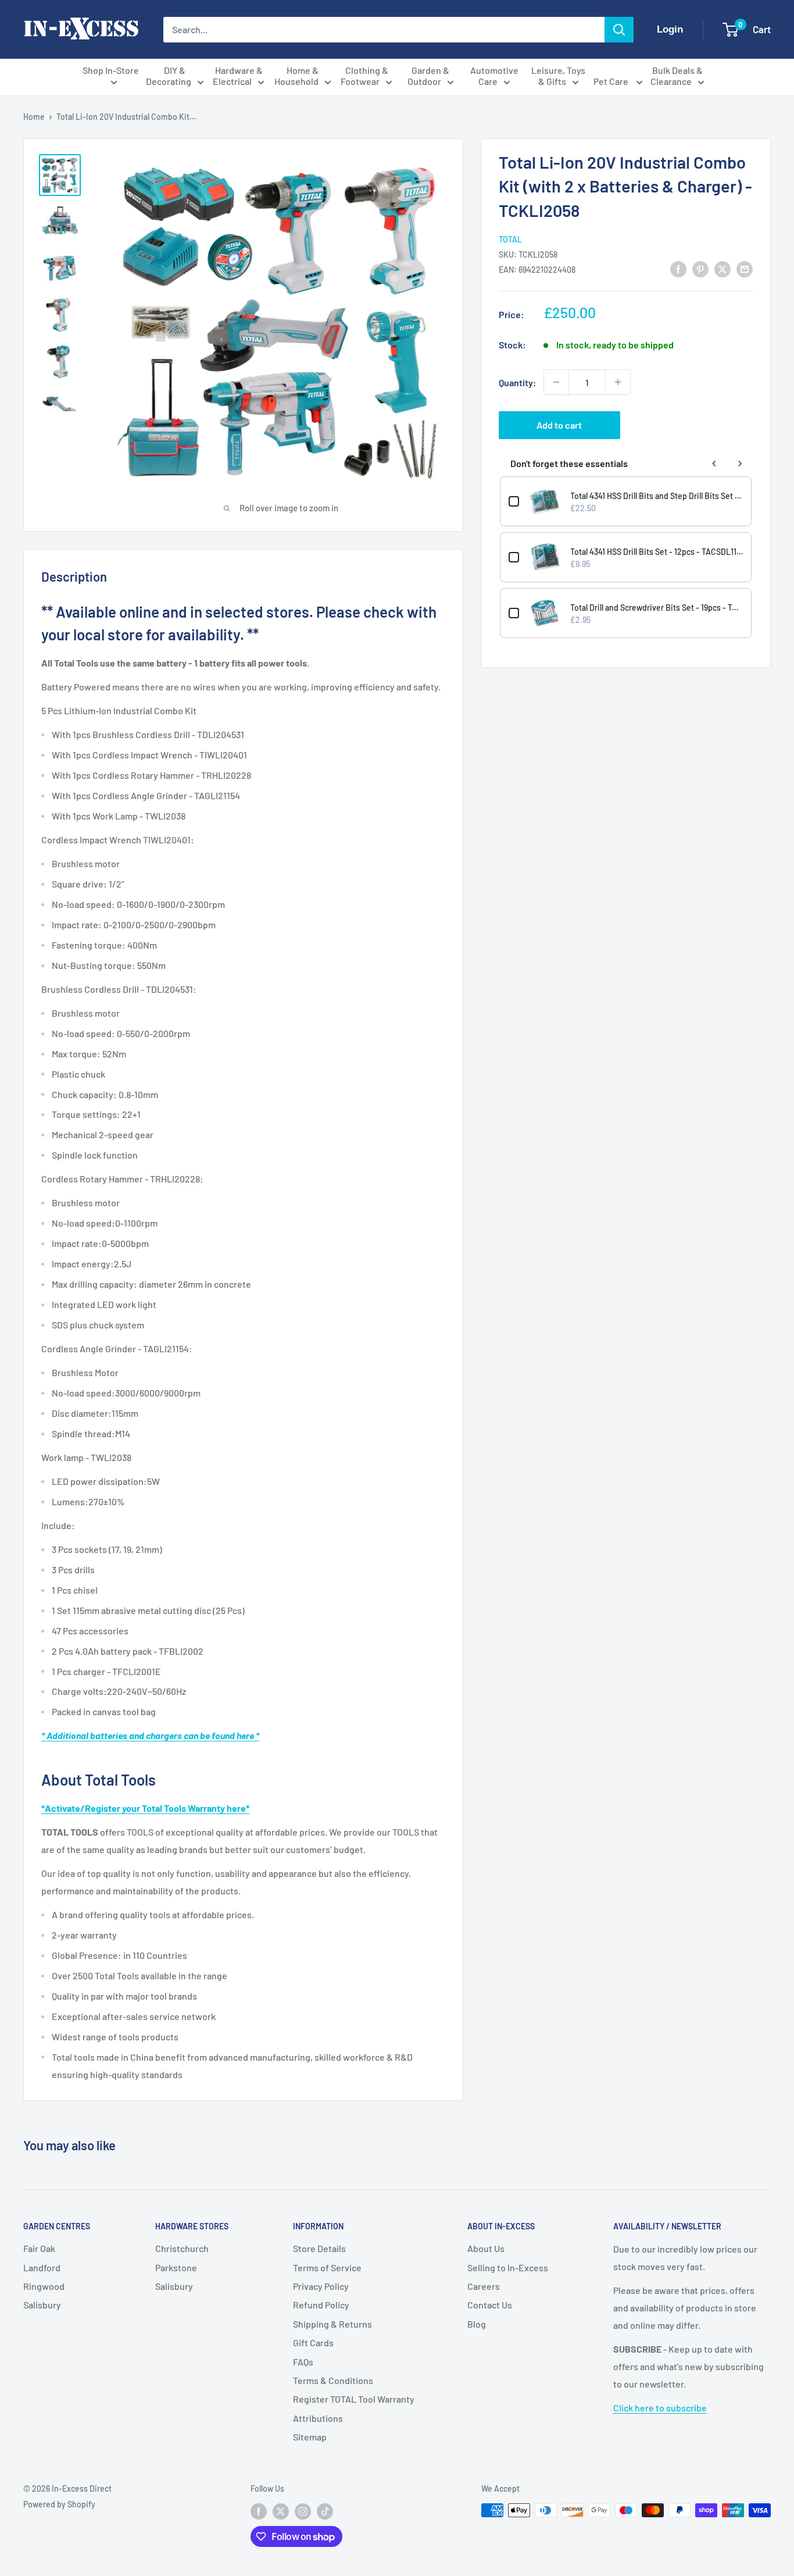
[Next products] (740, 464)
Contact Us (490, 2305)
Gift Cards (313, 2342)
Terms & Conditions (333, 2380)
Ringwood (44, 2286)
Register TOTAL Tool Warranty (354, 2399)
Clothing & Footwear (364, 76)
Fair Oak (39, 2248)
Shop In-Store (111, 70)
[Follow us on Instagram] (303, 2511)
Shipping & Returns (332, 2324)
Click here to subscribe (660, 2408)
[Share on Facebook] (678, 269)
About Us (486, 2248)
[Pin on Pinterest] (700, 269)
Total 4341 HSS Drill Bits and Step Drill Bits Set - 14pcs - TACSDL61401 (657, 496)
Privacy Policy (321, 2286)
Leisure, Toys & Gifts (558, 76)
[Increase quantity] (618, 382)
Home (34, 117)
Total (510, 239)
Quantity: (518, 382)
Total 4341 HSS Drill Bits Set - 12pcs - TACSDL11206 (657, 552)
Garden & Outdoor (429, 76)
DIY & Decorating (169, 76)
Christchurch (182, 2248)
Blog (477, 2324)
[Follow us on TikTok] (325, 2511)
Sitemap (310, 2437)
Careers (484, 2286)
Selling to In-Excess (508, 2267)
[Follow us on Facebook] (259, 2511)
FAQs (303, 2362)
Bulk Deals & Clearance (677, 76)
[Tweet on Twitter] (723, 269)
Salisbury (42, 2305)
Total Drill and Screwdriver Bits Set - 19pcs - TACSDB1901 (657, 608)
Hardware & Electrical (238, 76)
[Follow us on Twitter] (281, 2511)
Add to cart (559, 425)
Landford (42, 2267)
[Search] (619, 30)
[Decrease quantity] (556, 382)
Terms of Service (327, 2267)
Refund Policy (321, 2305)
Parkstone (176, 2267)
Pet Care (612, 81)
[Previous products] (714, 464)
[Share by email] (745, 269)
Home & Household (297, 76)
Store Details (319, 2248)
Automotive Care (494, 76)
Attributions (318, 2418)
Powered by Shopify (59, 2504)
